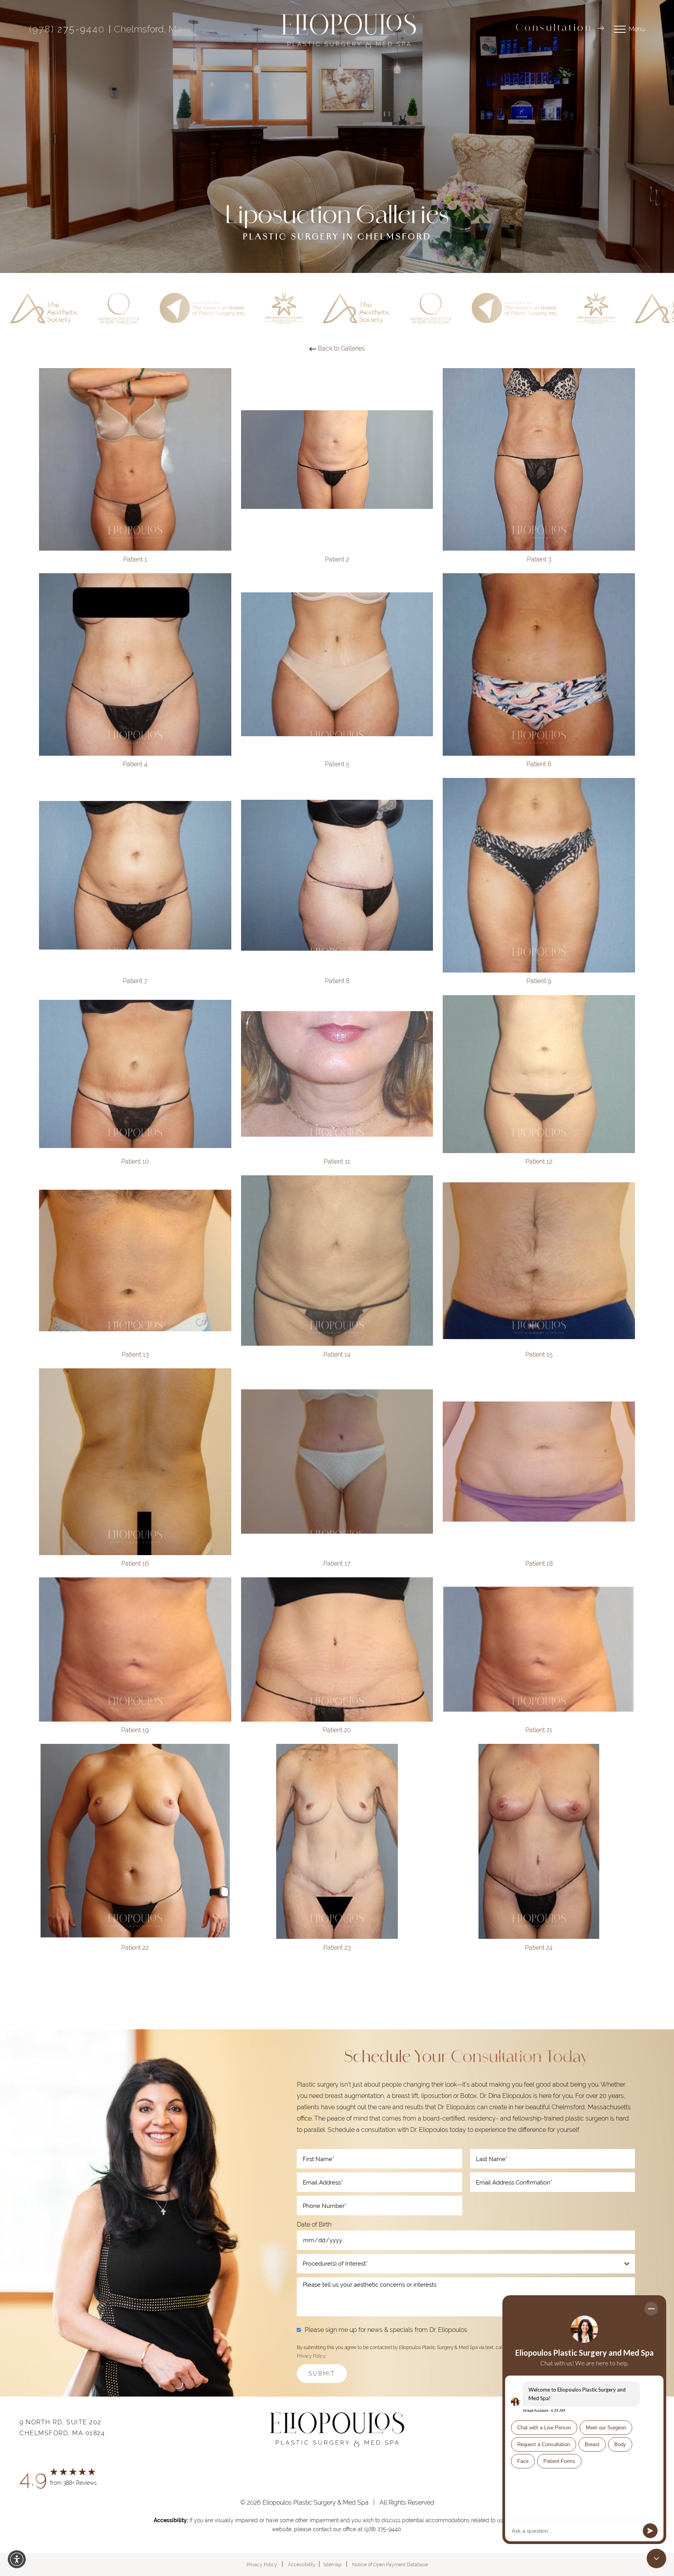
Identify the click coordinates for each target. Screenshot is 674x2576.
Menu (637, 29)
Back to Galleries (341, 348)
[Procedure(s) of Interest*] (466, 2264)
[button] (17, 2559)
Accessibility (302, 2565)
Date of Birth (314, 2224)
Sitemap (332, 2565)
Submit (322, 2374)
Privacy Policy (311, 2356)
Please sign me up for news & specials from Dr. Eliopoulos (386, 2330)
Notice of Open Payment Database (390, 2565)
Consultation (554, 28)
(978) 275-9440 (67, 29)
